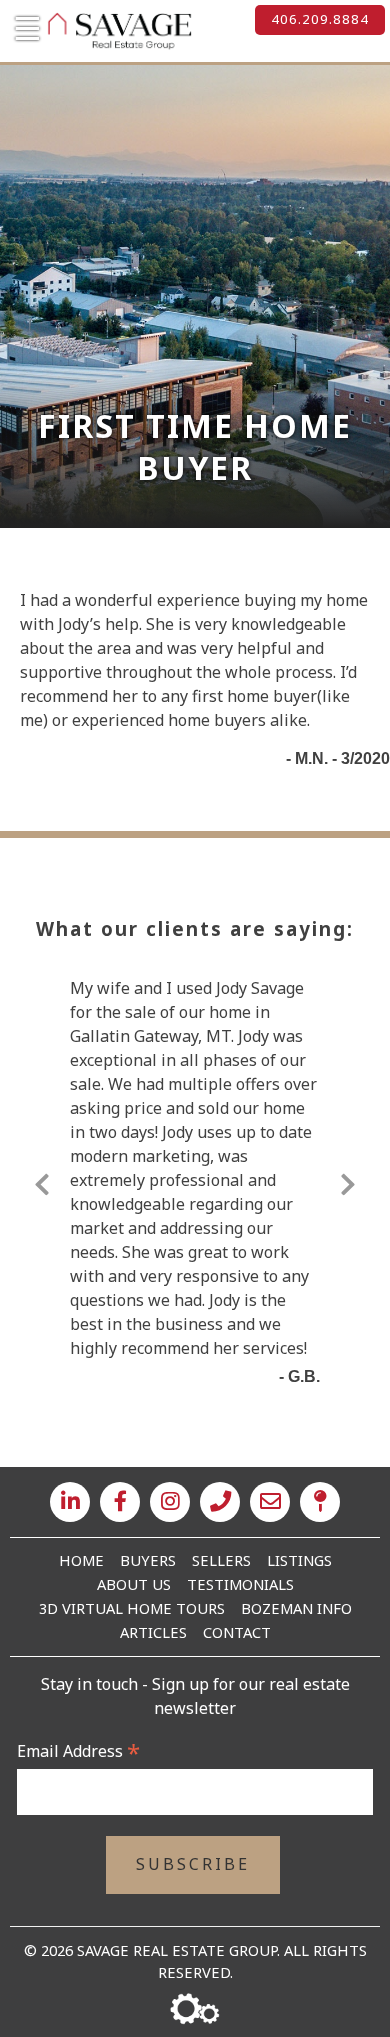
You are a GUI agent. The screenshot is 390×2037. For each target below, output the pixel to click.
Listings (299, 1560)
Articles (153, 1632)
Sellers (221, 1560)
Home (81, 1560)
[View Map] (320, 1502)
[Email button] (270, 1502)
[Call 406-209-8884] (220, 1502)
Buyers (148, 1560)
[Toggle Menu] (25, 29)
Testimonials (240, 1584)
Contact (237, 1632)
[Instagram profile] (170, 1502)
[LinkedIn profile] (70, 1502)
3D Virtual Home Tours (132, 1608)
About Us (134, 1584)
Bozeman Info (296, 1608)
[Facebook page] (120, 1502)
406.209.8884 (320, 19)
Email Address (78, 1751)
